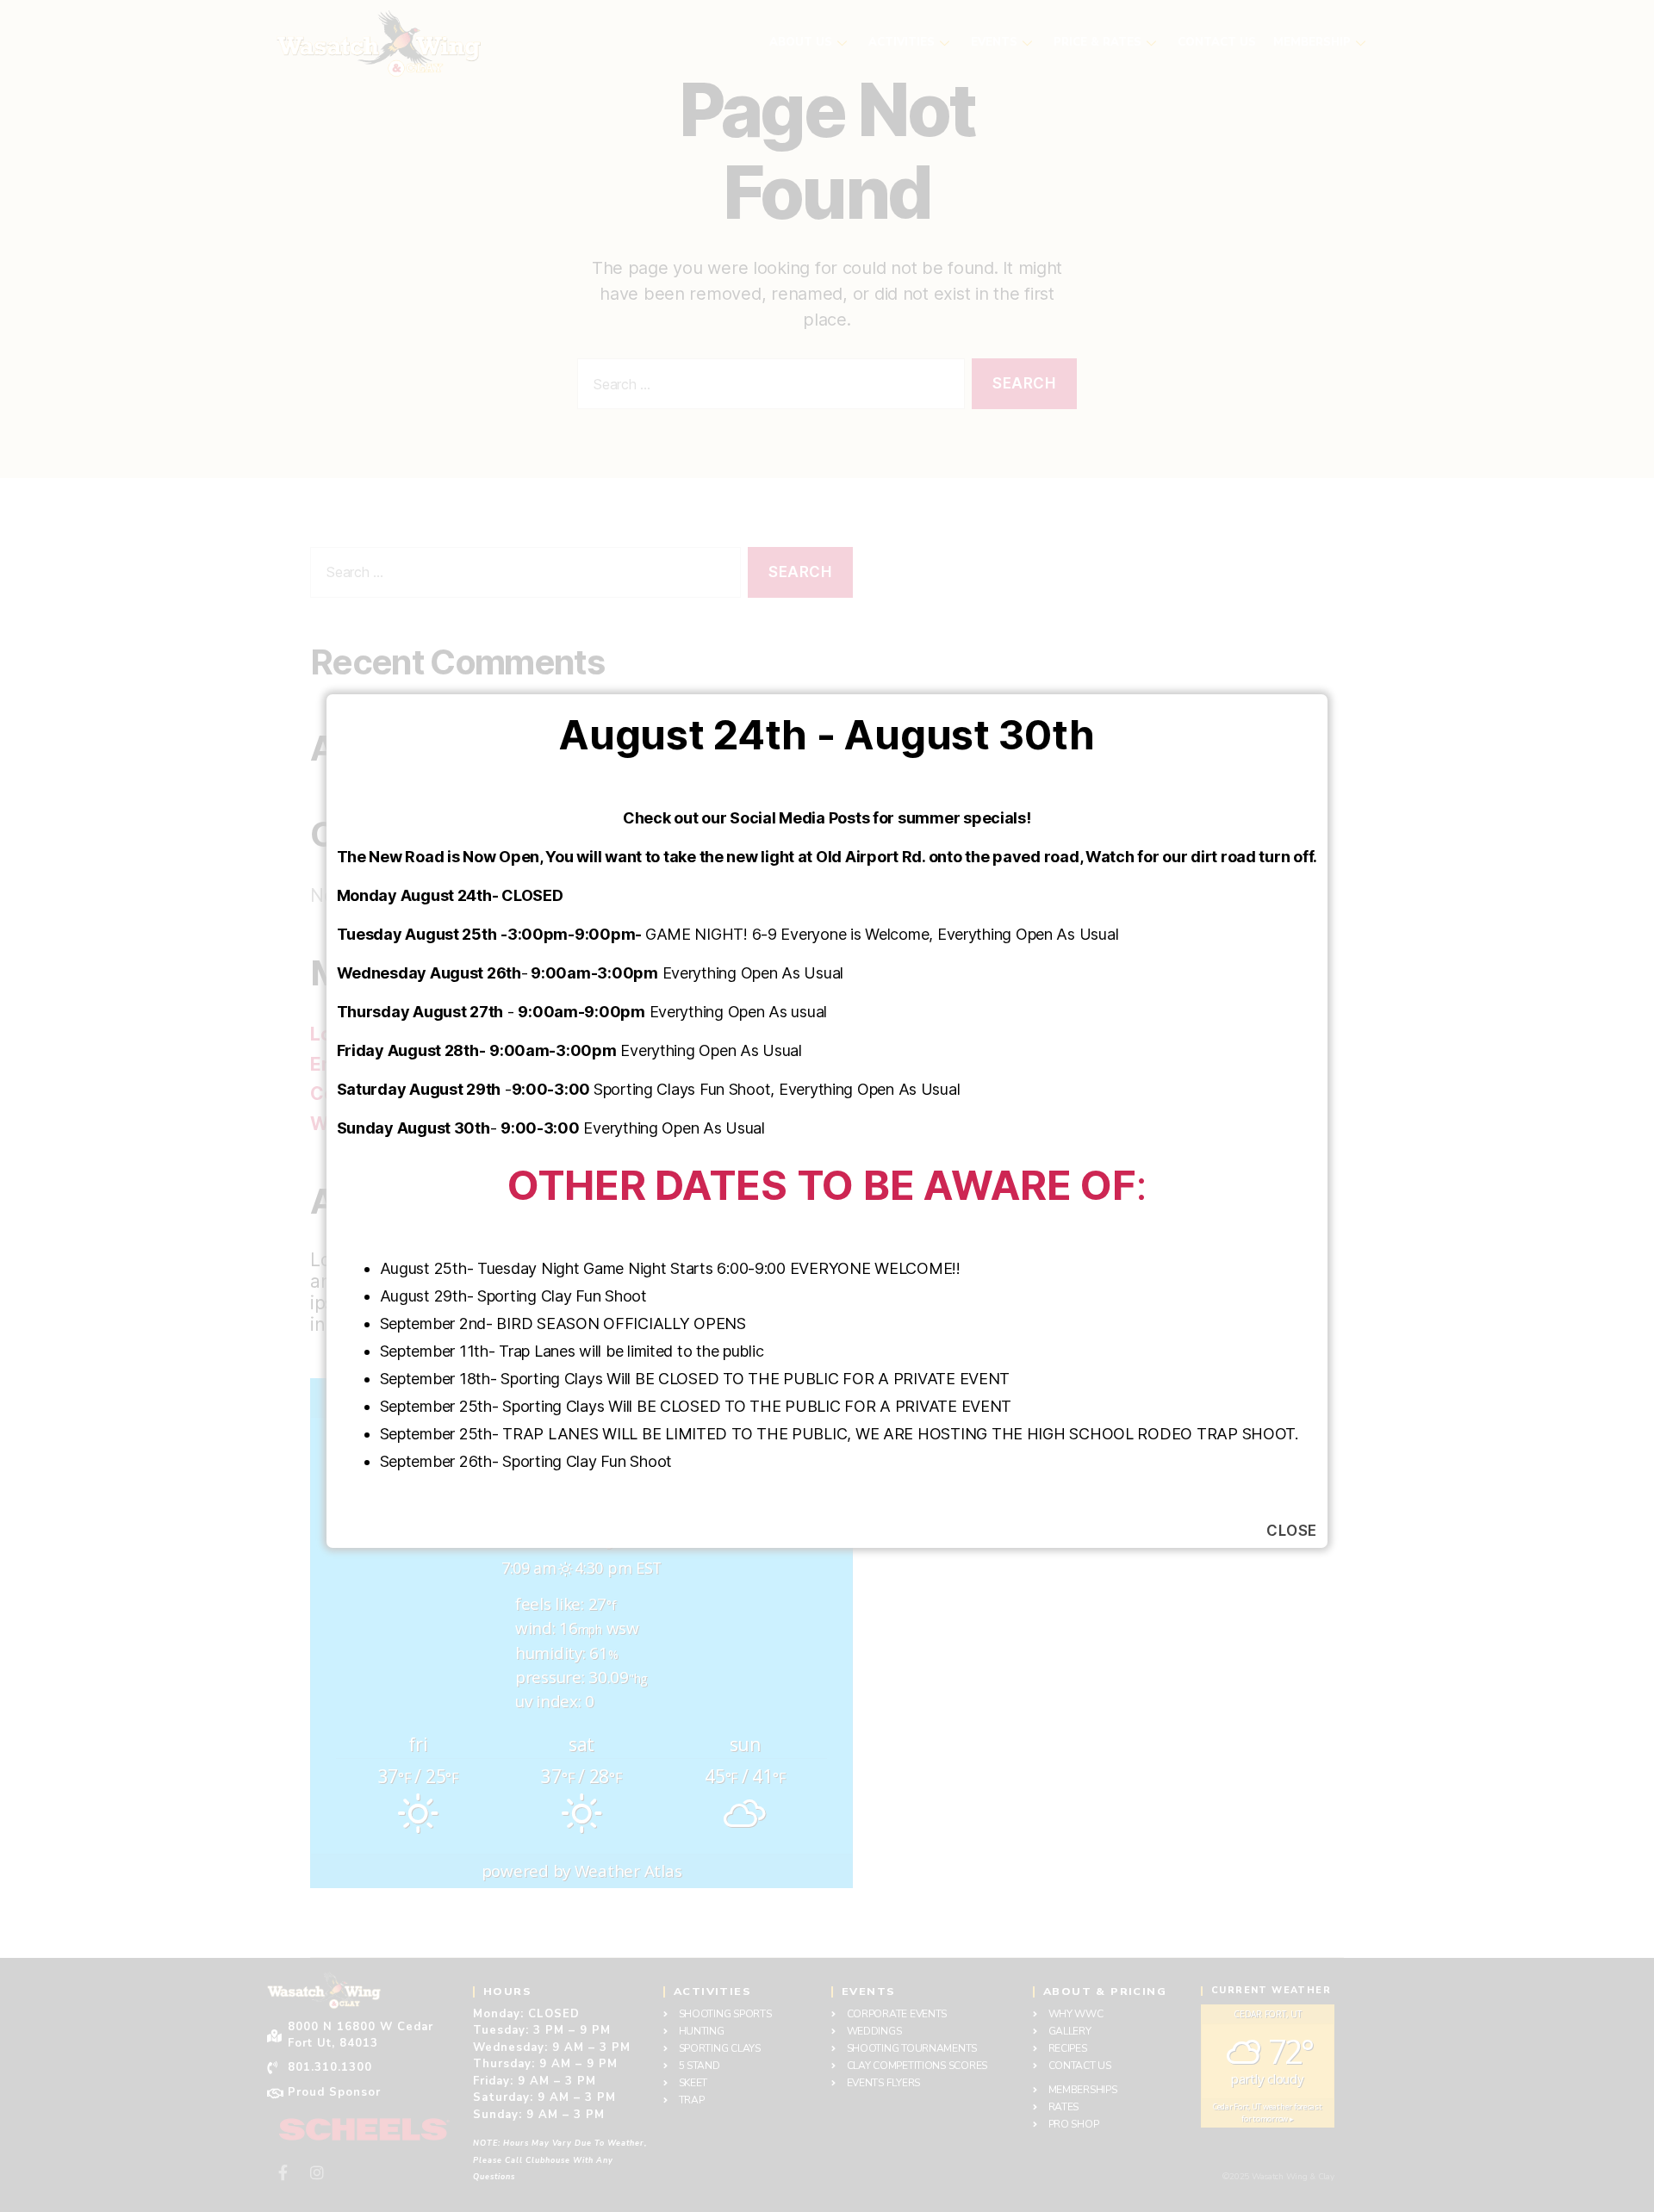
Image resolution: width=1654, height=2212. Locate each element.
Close (1292, 1531)
